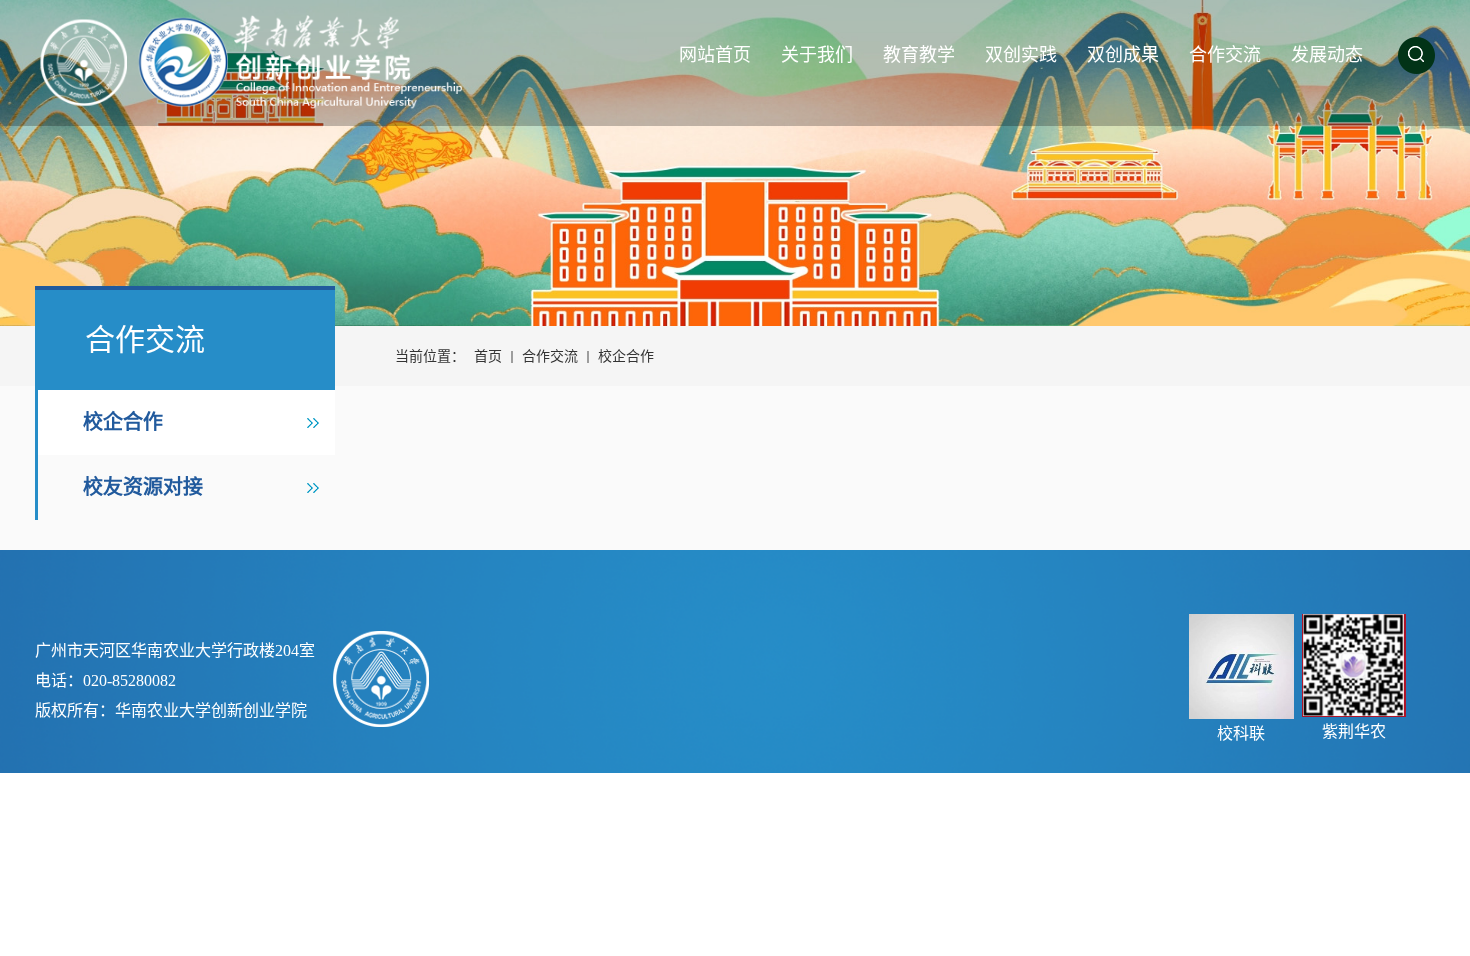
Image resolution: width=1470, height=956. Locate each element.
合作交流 (1225, 55)
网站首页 (715, 55)
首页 (488, 356)
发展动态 (1327, 55)
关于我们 (817, 55)
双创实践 (1021, 55)
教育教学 (919, 55)
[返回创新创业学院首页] (277, 63)
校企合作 (123, 422)
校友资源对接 (143, 487)
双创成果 (1123, 55)
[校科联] (1241, 666)
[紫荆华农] (1354, 665)
